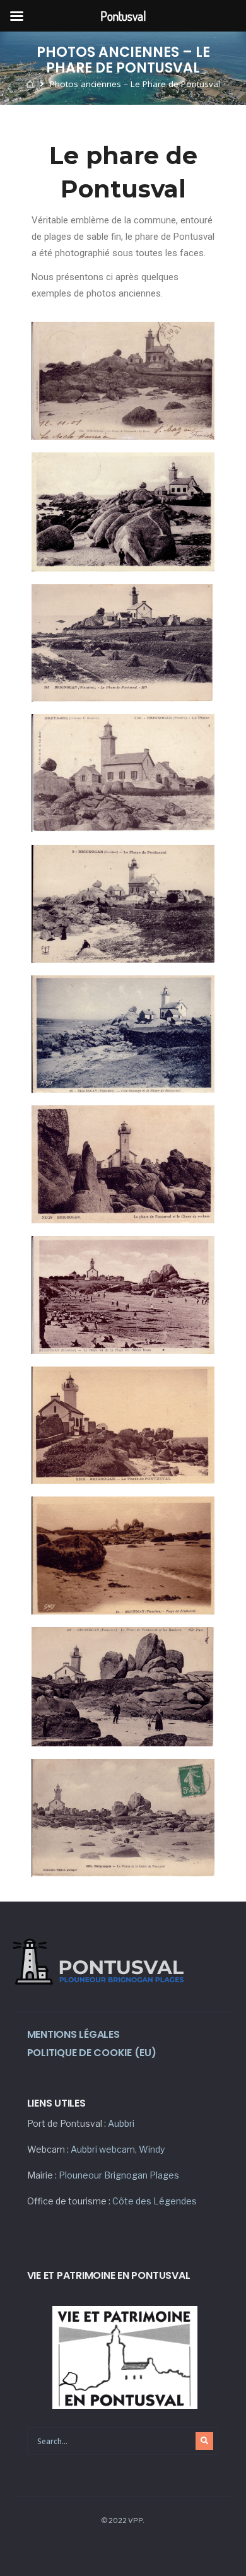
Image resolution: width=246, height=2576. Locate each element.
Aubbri (121, 2123)
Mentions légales (73, 2034)
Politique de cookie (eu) (92, 2053)
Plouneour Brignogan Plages (119, 2175)
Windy (152, 2149)
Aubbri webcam (103, 2149)
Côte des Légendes (155, 2201)
